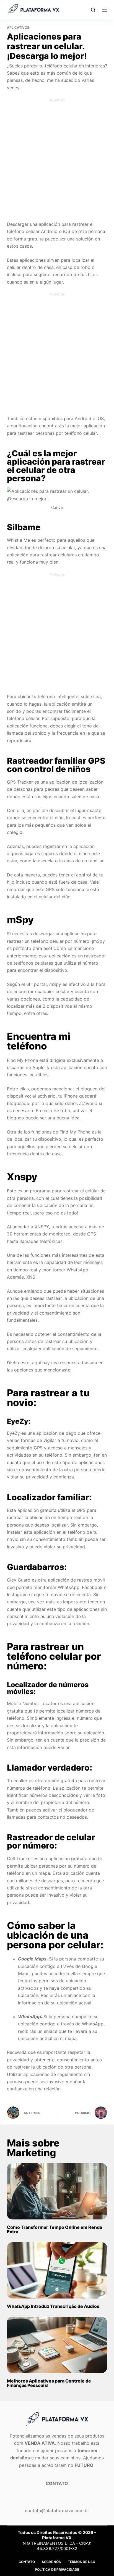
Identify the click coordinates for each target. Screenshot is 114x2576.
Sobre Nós (51, 2562)
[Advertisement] (57, 159)
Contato (27, 2562)
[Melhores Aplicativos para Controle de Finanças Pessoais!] (57, 2345)
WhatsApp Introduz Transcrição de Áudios (53, 2306)
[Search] (93, 10)
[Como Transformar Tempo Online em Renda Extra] (57, 2191)
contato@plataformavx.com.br (57, 2510)
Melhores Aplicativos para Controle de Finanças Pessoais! (49, 2383)
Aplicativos (18, 28)
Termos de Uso (81, 2562)
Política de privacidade (57, 2570)
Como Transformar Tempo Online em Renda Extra (55, 2229)
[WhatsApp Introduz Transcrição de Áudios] (57, 2270)
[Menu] (105, 10)
